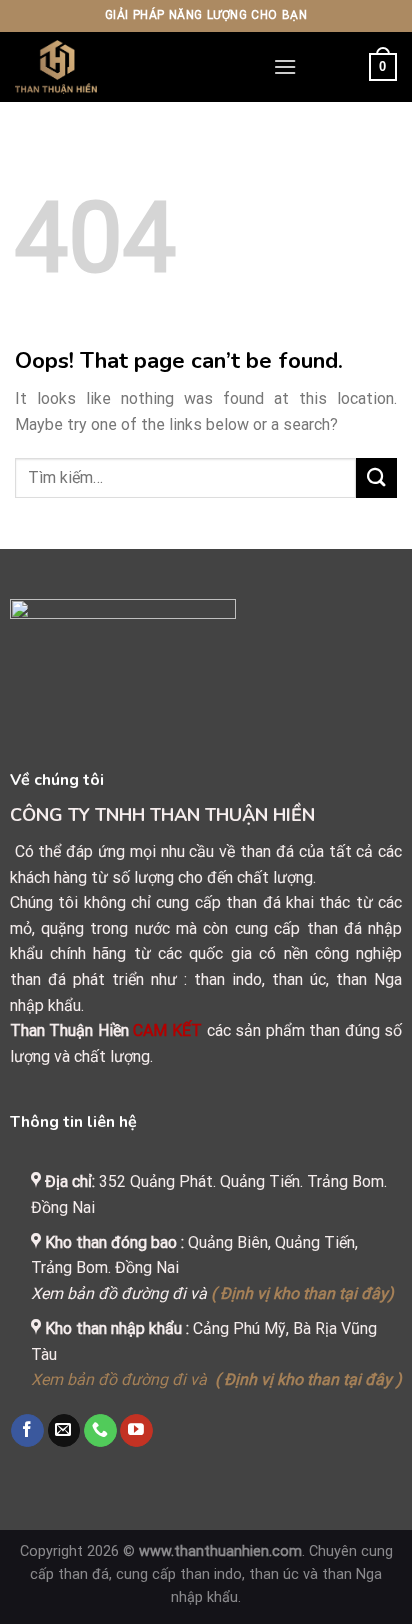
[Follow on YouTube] (136, 1431)
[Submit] (376, 477)
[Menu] (285, 66)
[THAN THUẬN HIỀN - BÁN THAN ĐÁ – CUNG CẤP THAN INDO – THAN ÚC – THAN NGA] (129, 67)
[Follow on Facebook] (27, 1431)
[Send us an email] (64, 1431)
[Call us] (100, 1431)
